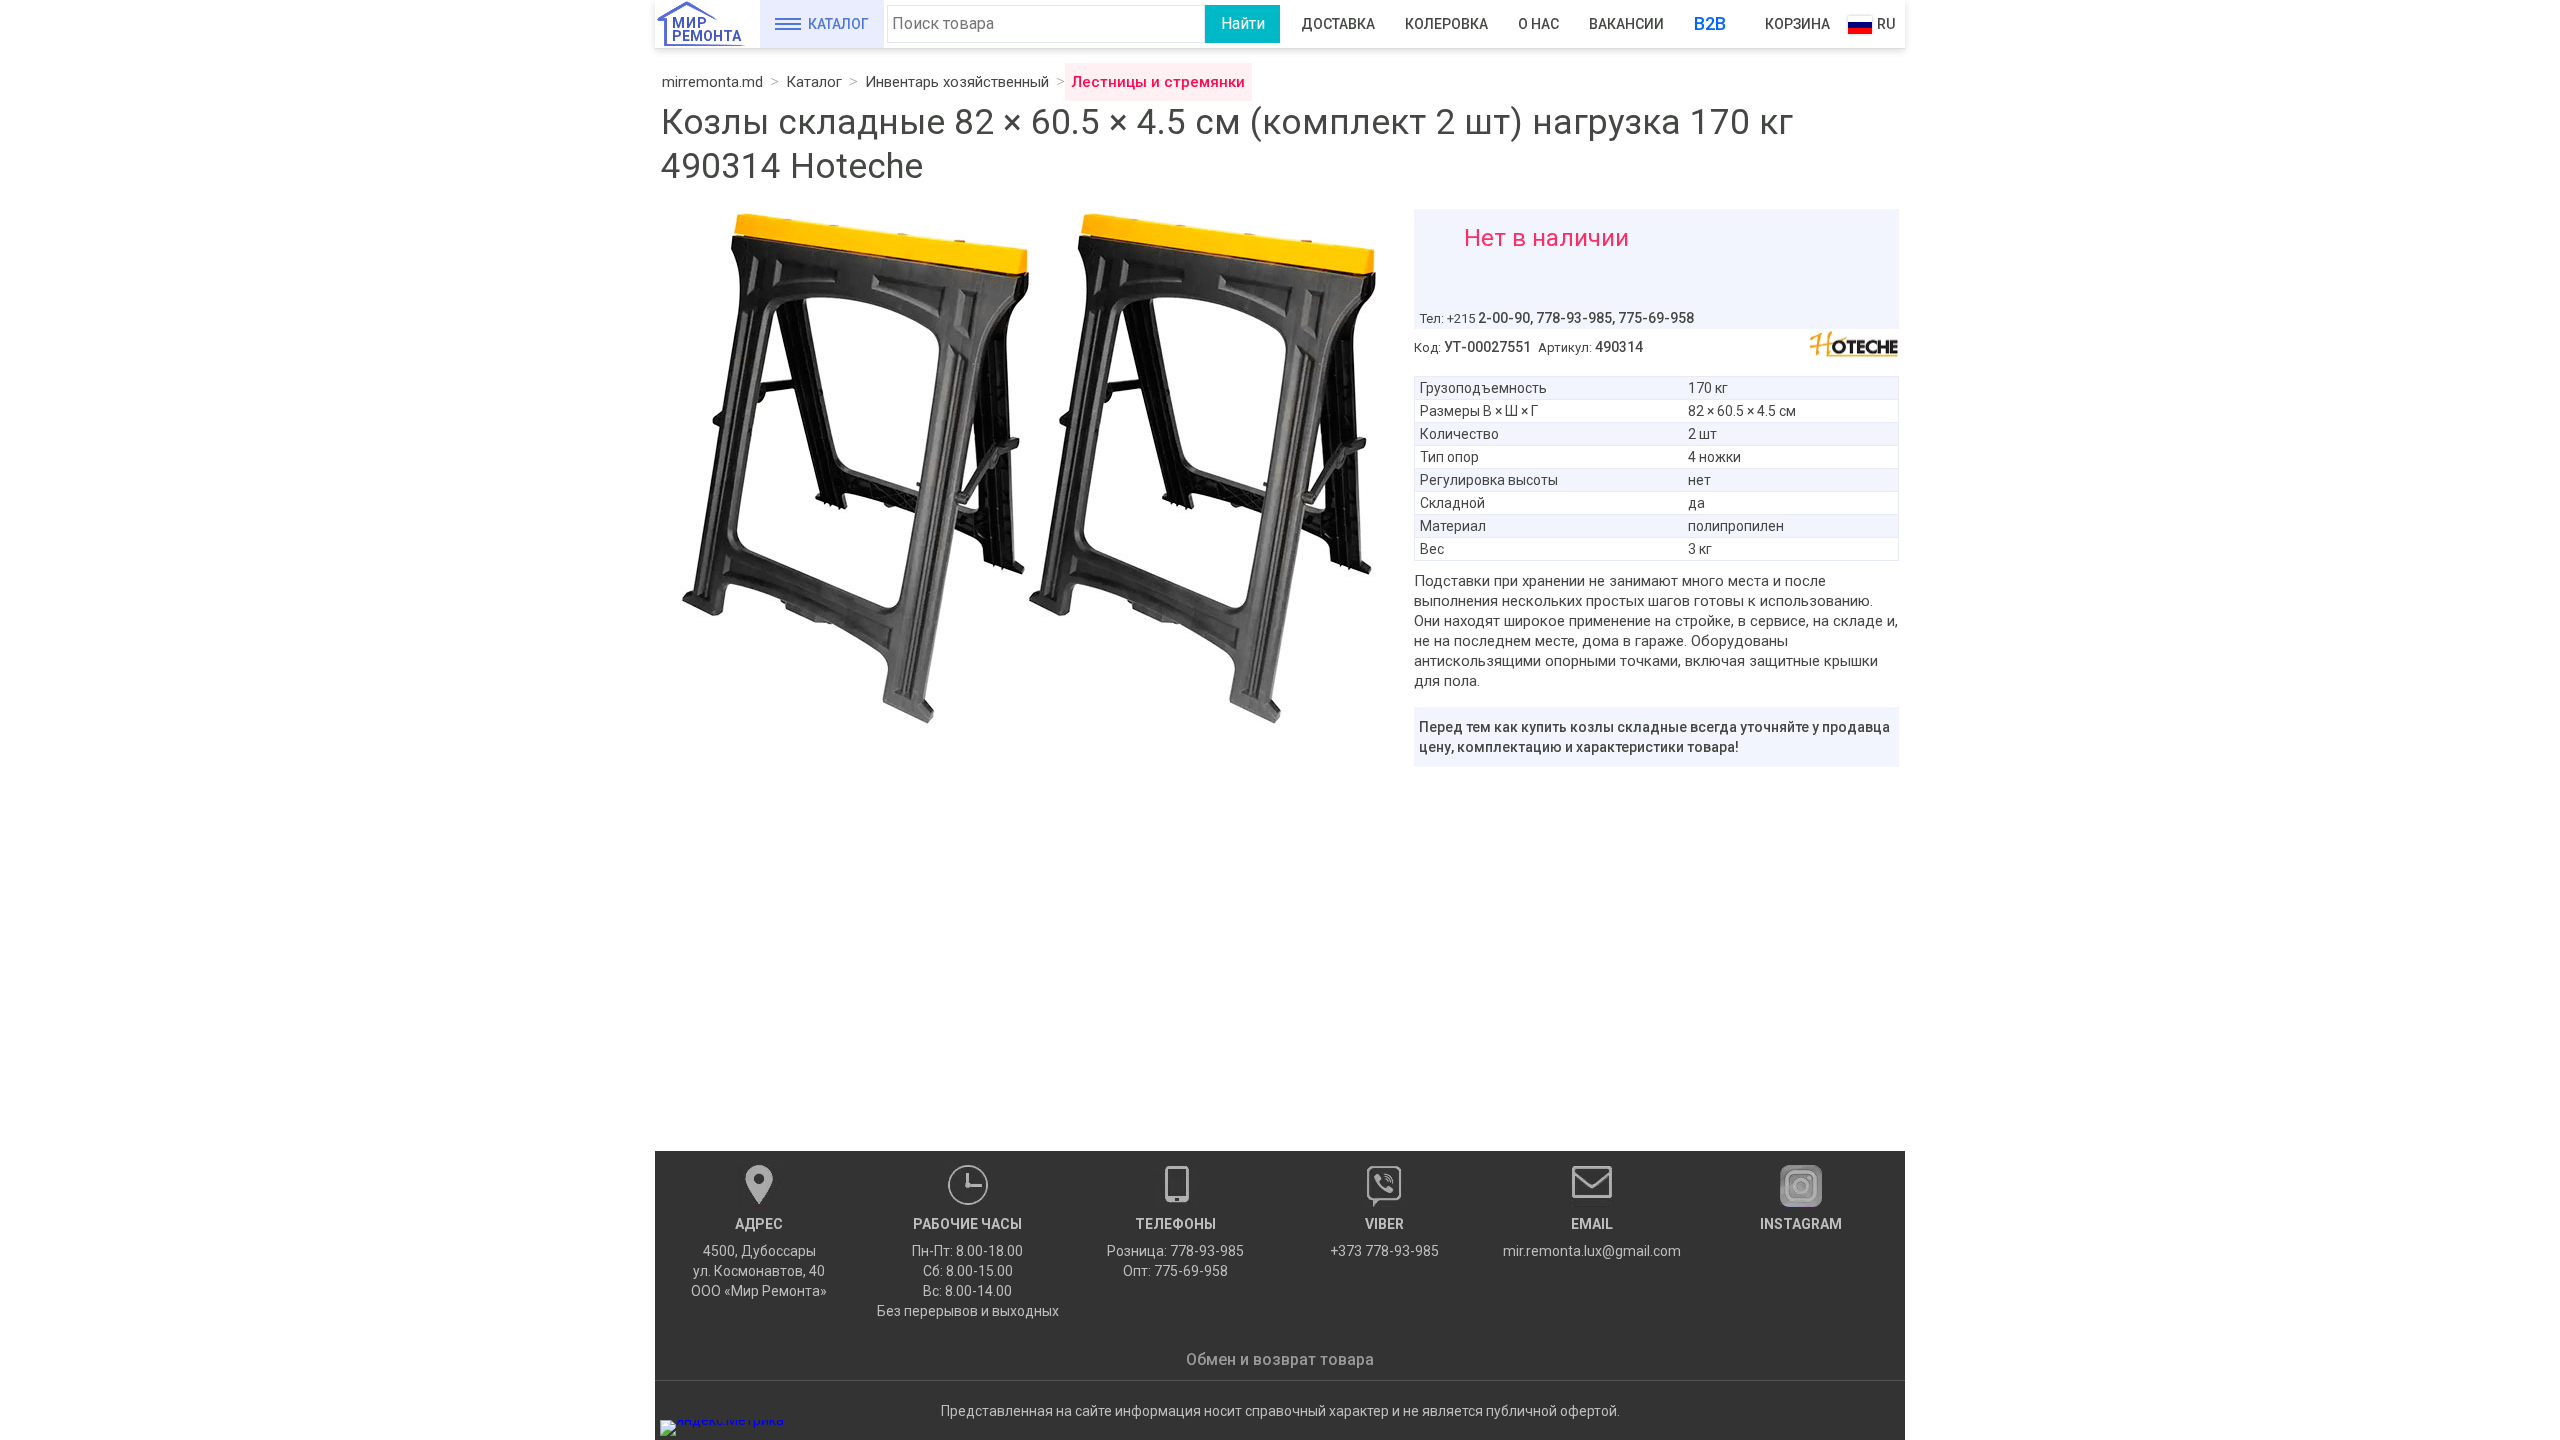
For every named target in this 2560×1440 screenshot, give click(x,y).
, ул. (759, 1257)
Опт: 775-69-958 (1175, 1271)
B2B (1710, 23)
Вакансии (1626, 24)
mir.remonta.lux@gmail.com (1592, 1237)
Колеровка (1446, 24)
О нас (1538, 24)
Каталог (838, 24)
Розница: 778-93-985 (1175, 1251)
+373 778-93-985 (1384, 1237)
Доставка (1338, 24)
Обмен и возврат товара (1280, 1359)
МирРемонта (706, 29)
